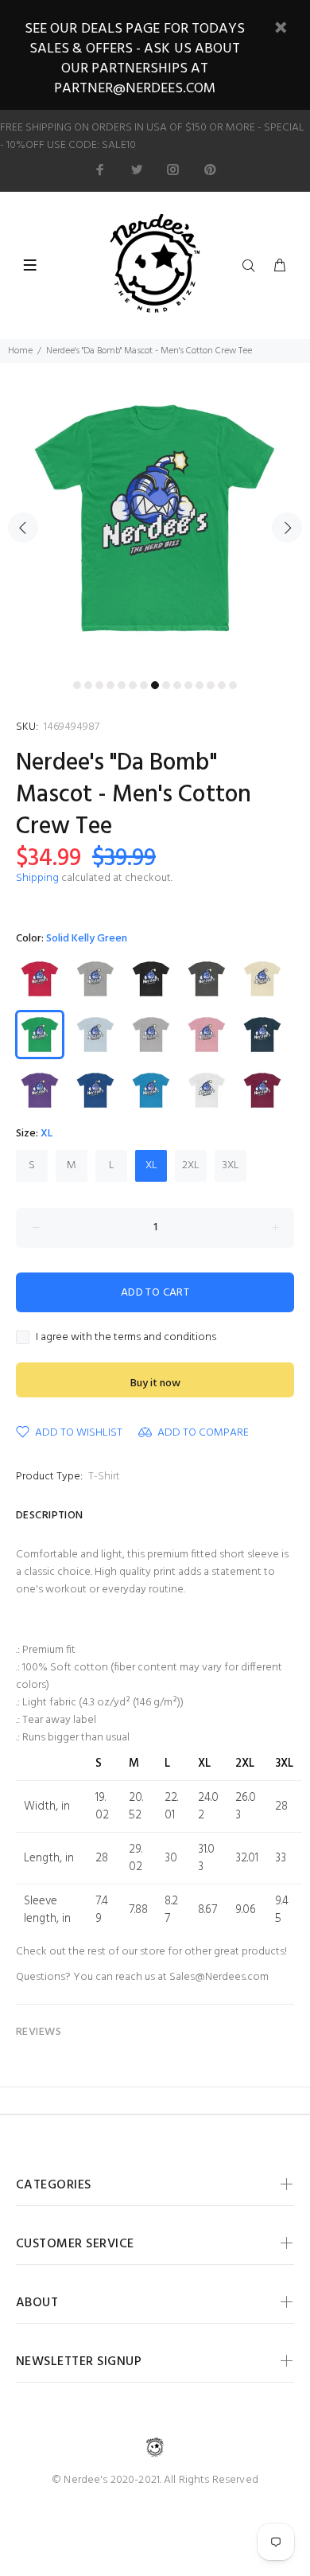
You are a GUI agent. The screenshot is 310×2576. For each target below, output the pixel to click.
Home (20, 351)
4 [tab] (110, 685)
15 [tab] (233, 685)
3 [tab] (99, 685)
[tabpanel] (155, 518)
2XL (191, 1165)
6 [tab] (133, 685)
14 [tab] (222, 685)
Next (287, 528)
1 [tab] (77, 685)
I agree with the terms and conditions (126, 1338)
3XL (231, 1165)
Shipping (37, 878)
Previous (23, 528)
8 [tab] (155, 685)
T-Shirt (104, 1477)
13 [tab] (211, 685)
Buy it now (155, 1383)
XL (151, 1165)
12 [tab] (200, 685)
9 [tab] (166, 685)
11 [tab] (188, 685)
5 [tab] (122, 685)
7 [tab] (144, 685)
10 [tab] (177, 685)
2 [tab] (88, 685)
